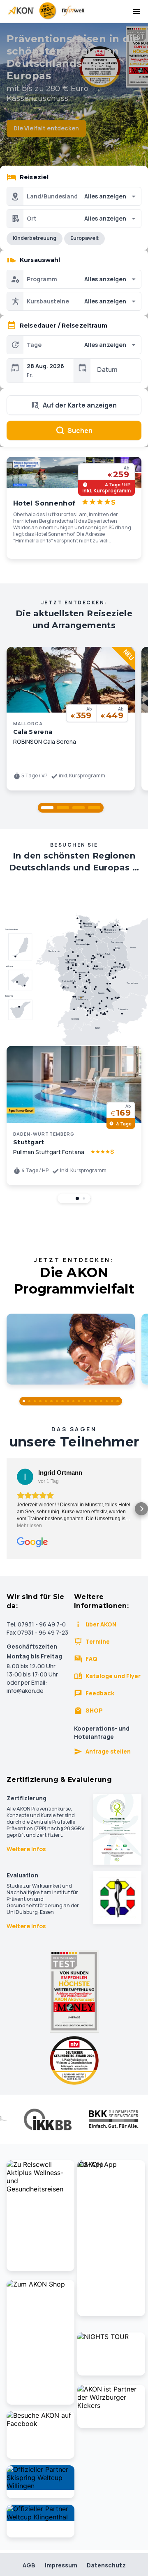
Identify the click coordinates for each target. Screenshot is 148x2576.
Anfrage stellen (108, 1751)
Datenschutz (106, 2565)
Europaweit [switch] (84, 238)
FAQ (91, 1659)
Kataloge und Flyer (113, 1676)
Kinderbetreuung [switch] (35, 238)
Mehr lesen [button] (29, 1526)
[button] (47, 808)
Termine (98, 1641)
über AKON (101, 1624)
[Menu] (136, 11)
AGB (29, 2565)
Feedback (100, 1693)
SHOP (94, 1710)
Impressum (61, 2565)
